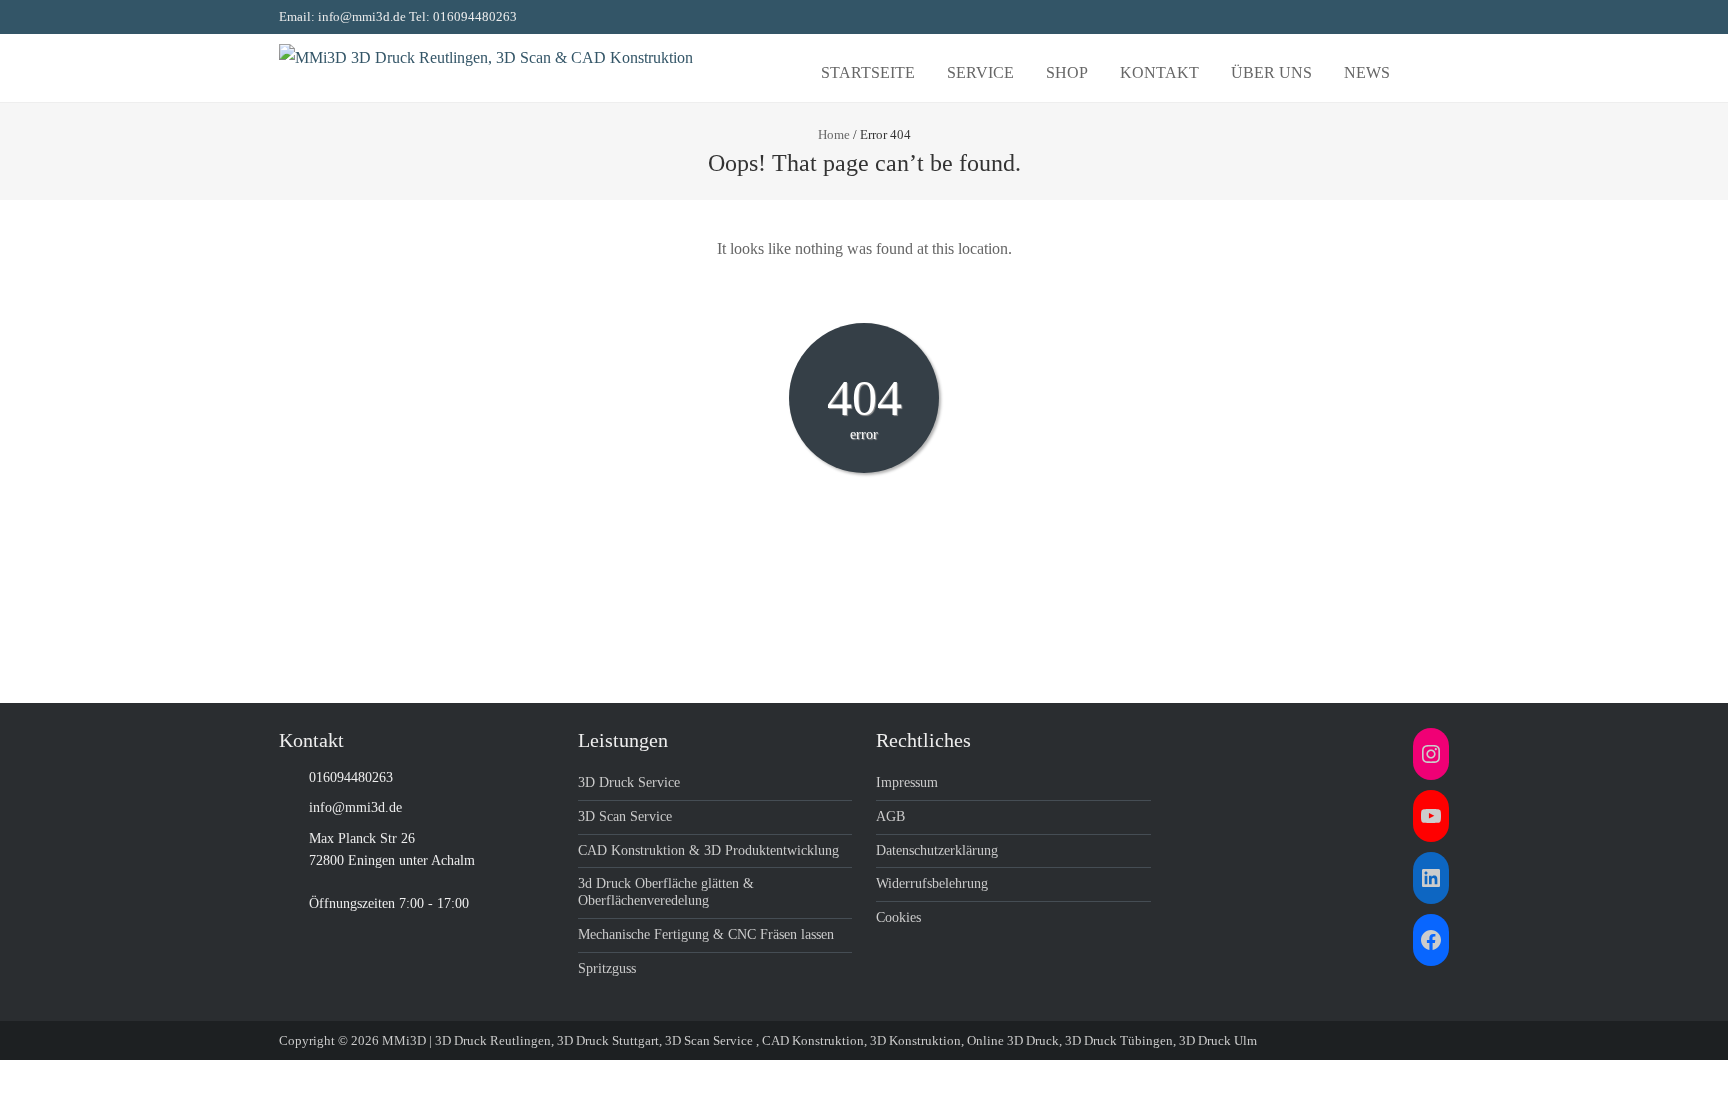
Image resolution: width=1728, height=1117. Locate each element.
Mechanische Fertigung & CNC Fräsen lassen (706, 934)
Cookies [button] (898, 917)
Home (834, 134)
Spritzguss (607, 968)
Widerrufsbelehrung (932, 883)
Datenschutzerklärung (937, 850)
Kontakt (1159, 72)
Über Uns (1271, 72)
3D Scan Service (625, 816)
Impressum (907, 782)
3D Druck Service (629, 782)
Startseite (868, 72)
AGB (890, 816)
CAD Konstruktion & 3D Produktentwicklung (708, 850)
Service (980, 72)
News (1367, 72)
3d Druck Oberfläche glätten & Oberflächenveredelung (666, 892)
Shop (1067, 72)
